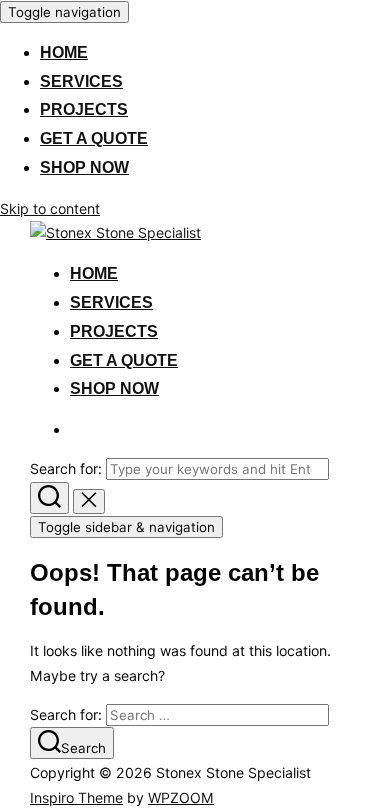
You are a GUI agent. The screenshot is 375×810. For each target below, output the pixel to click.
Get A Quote (94, 138)
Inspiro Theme (76, 797)
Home (64, 52)
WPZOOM (181, 797)
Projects (84, 109)
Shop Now (84, 167)
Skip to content (50, 208)
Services (81, 81)
